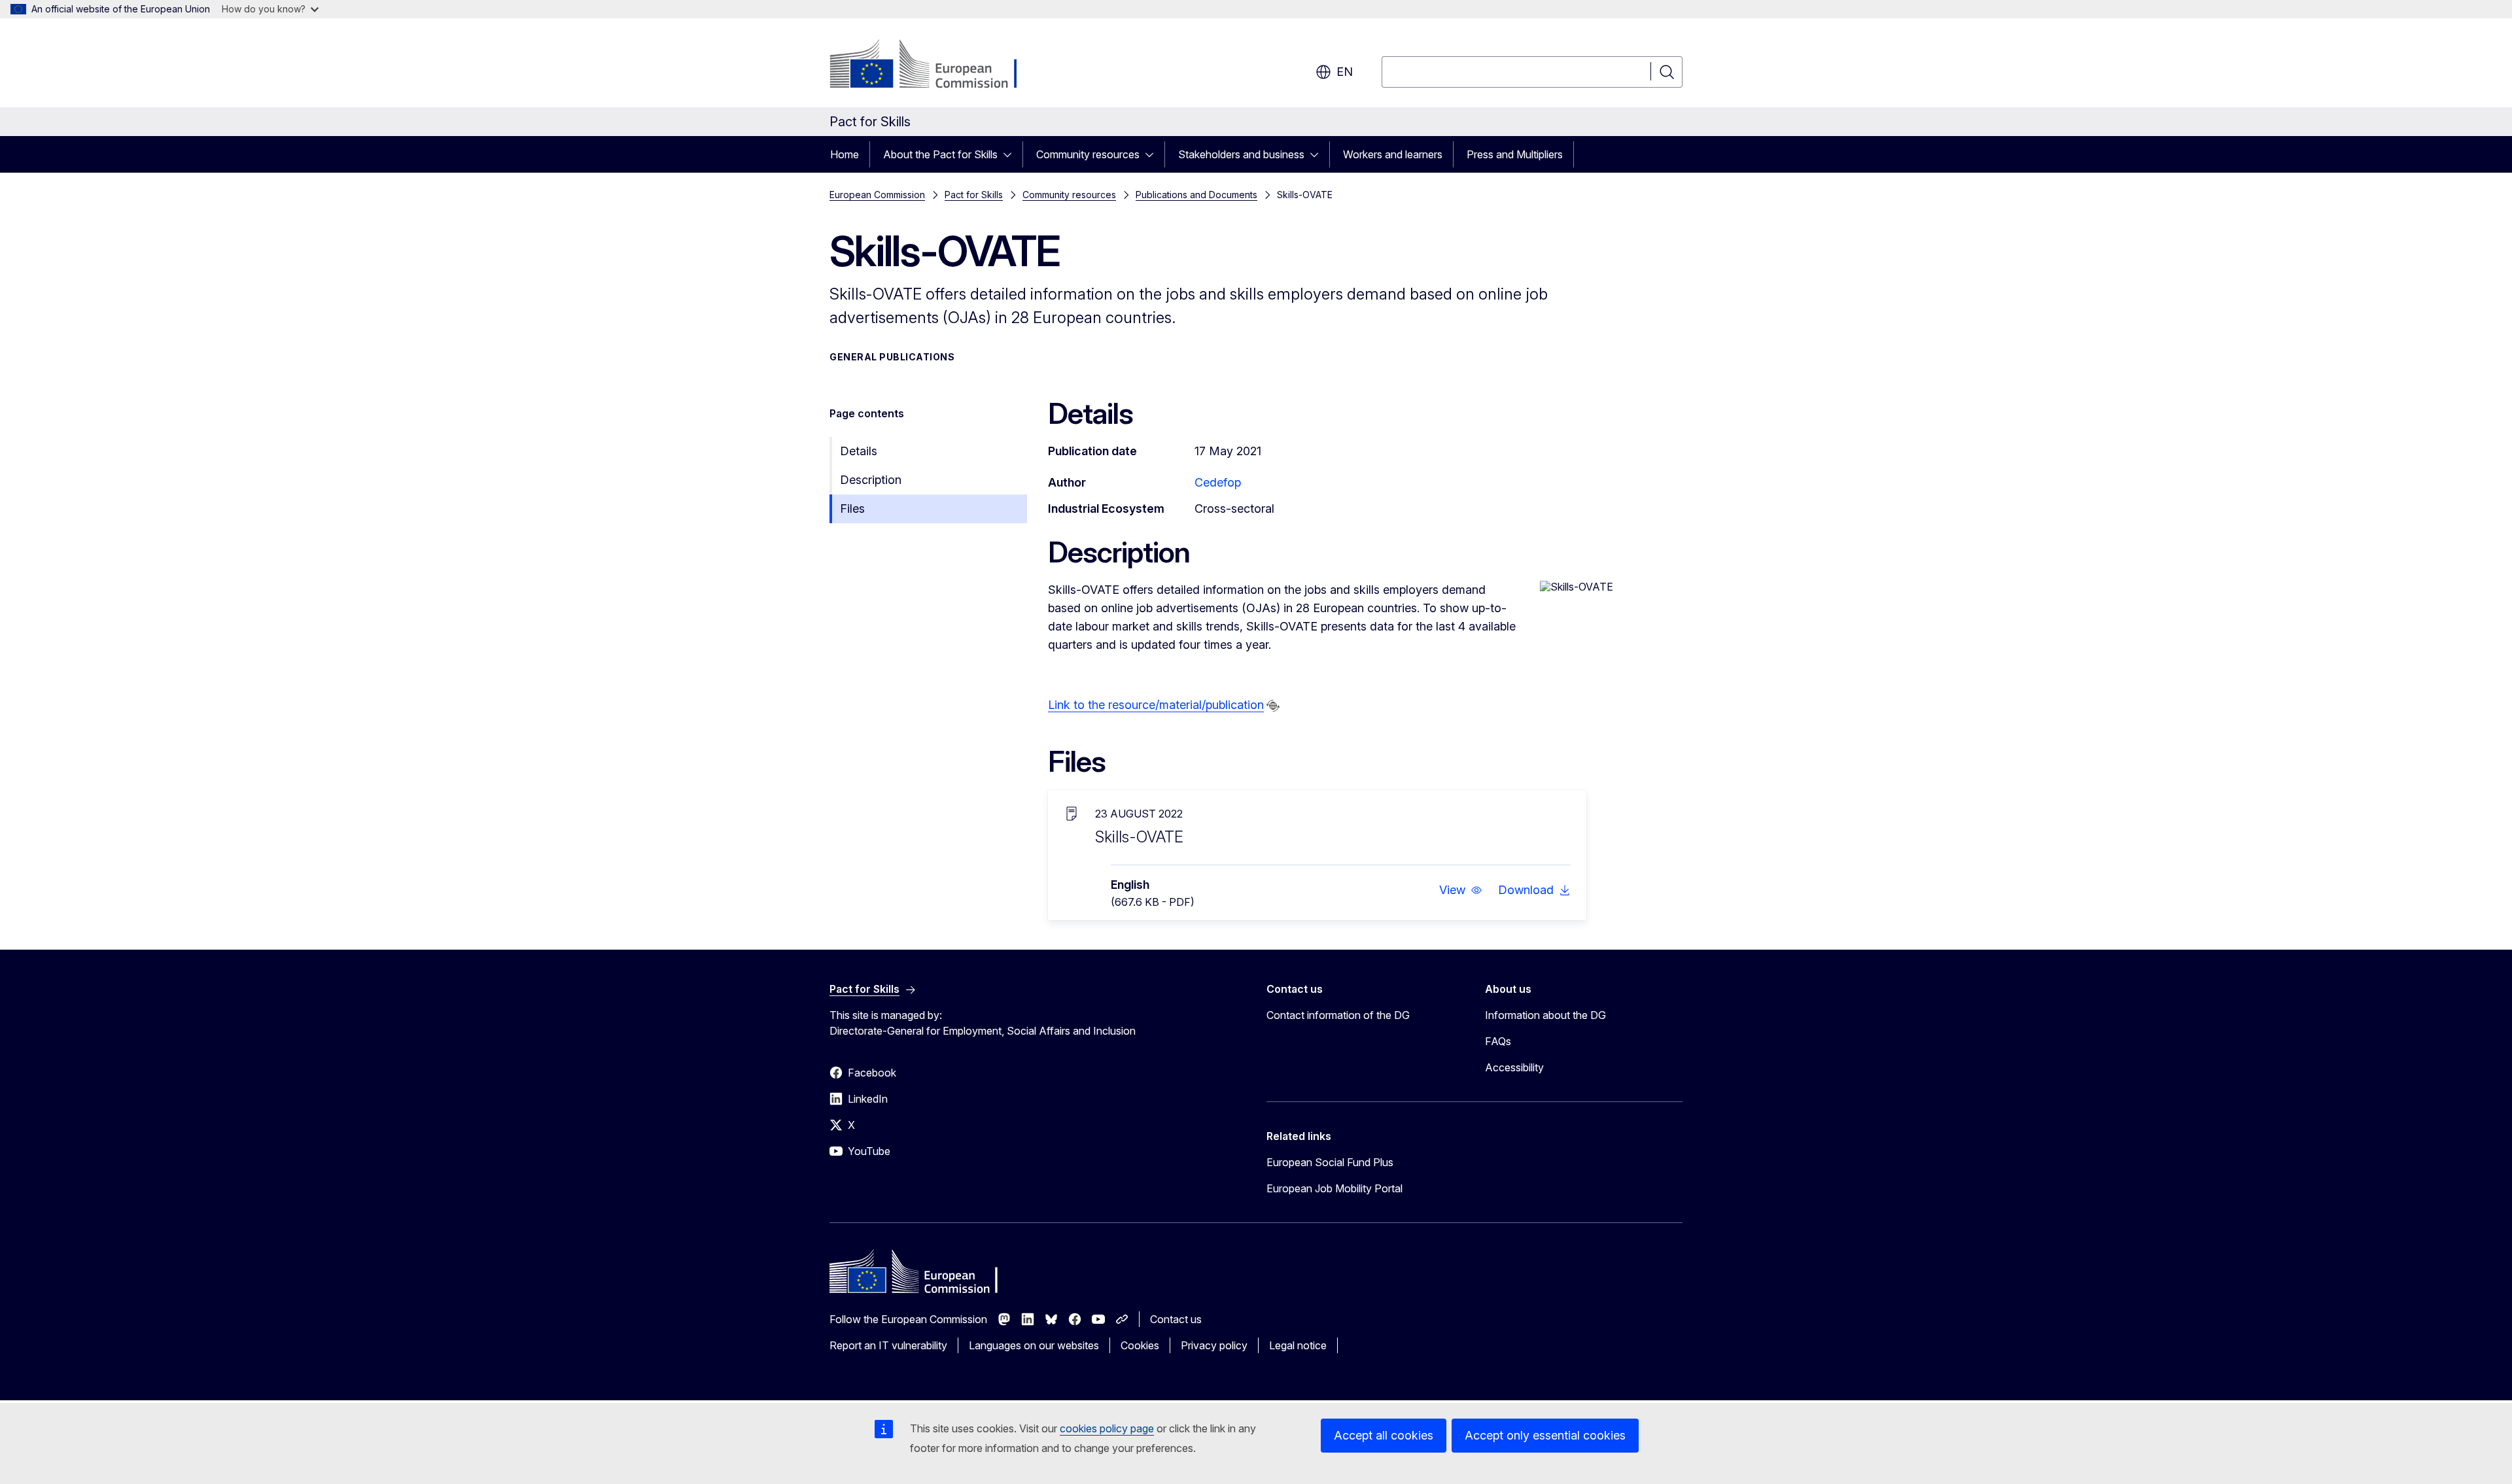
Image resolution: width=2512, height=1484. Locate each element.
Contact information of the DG (1338, 1015)
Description (871, 480)
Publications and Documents (1196, 195)
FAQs (1498, 1041)
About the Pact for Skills (940, 154)
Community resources (1088, 154)
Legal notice (1298, 1345)
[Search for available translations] (1273, 706)
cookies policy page (1107, 1428)
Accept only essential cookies (1545, 1435)
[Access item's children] (1011, 154)
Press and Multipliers (1515, 154)
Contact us (1176, 1319)
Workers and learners (1393, 154)
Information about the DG (1545, 1015)
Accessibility (1514, 1067)
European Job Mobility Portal (1334, 1188)
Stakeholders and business (1241, 154)
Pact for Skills (974, 195)
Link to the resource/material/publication (1156, 705)
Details (859, 451)
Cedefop (1218, 482)
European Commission (877, 195)
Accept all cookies (1384, 1435)
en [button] (1345, 72)
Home (845, 154)
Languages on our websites (1034, 1345)
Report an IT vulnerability (888, 1345)
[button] (1461, 890)
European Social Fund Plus (1330, 1162)
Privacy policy (1214, 1345)
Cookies (1140, 1345)
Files (852, 509)
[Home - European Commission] (935, 65)
